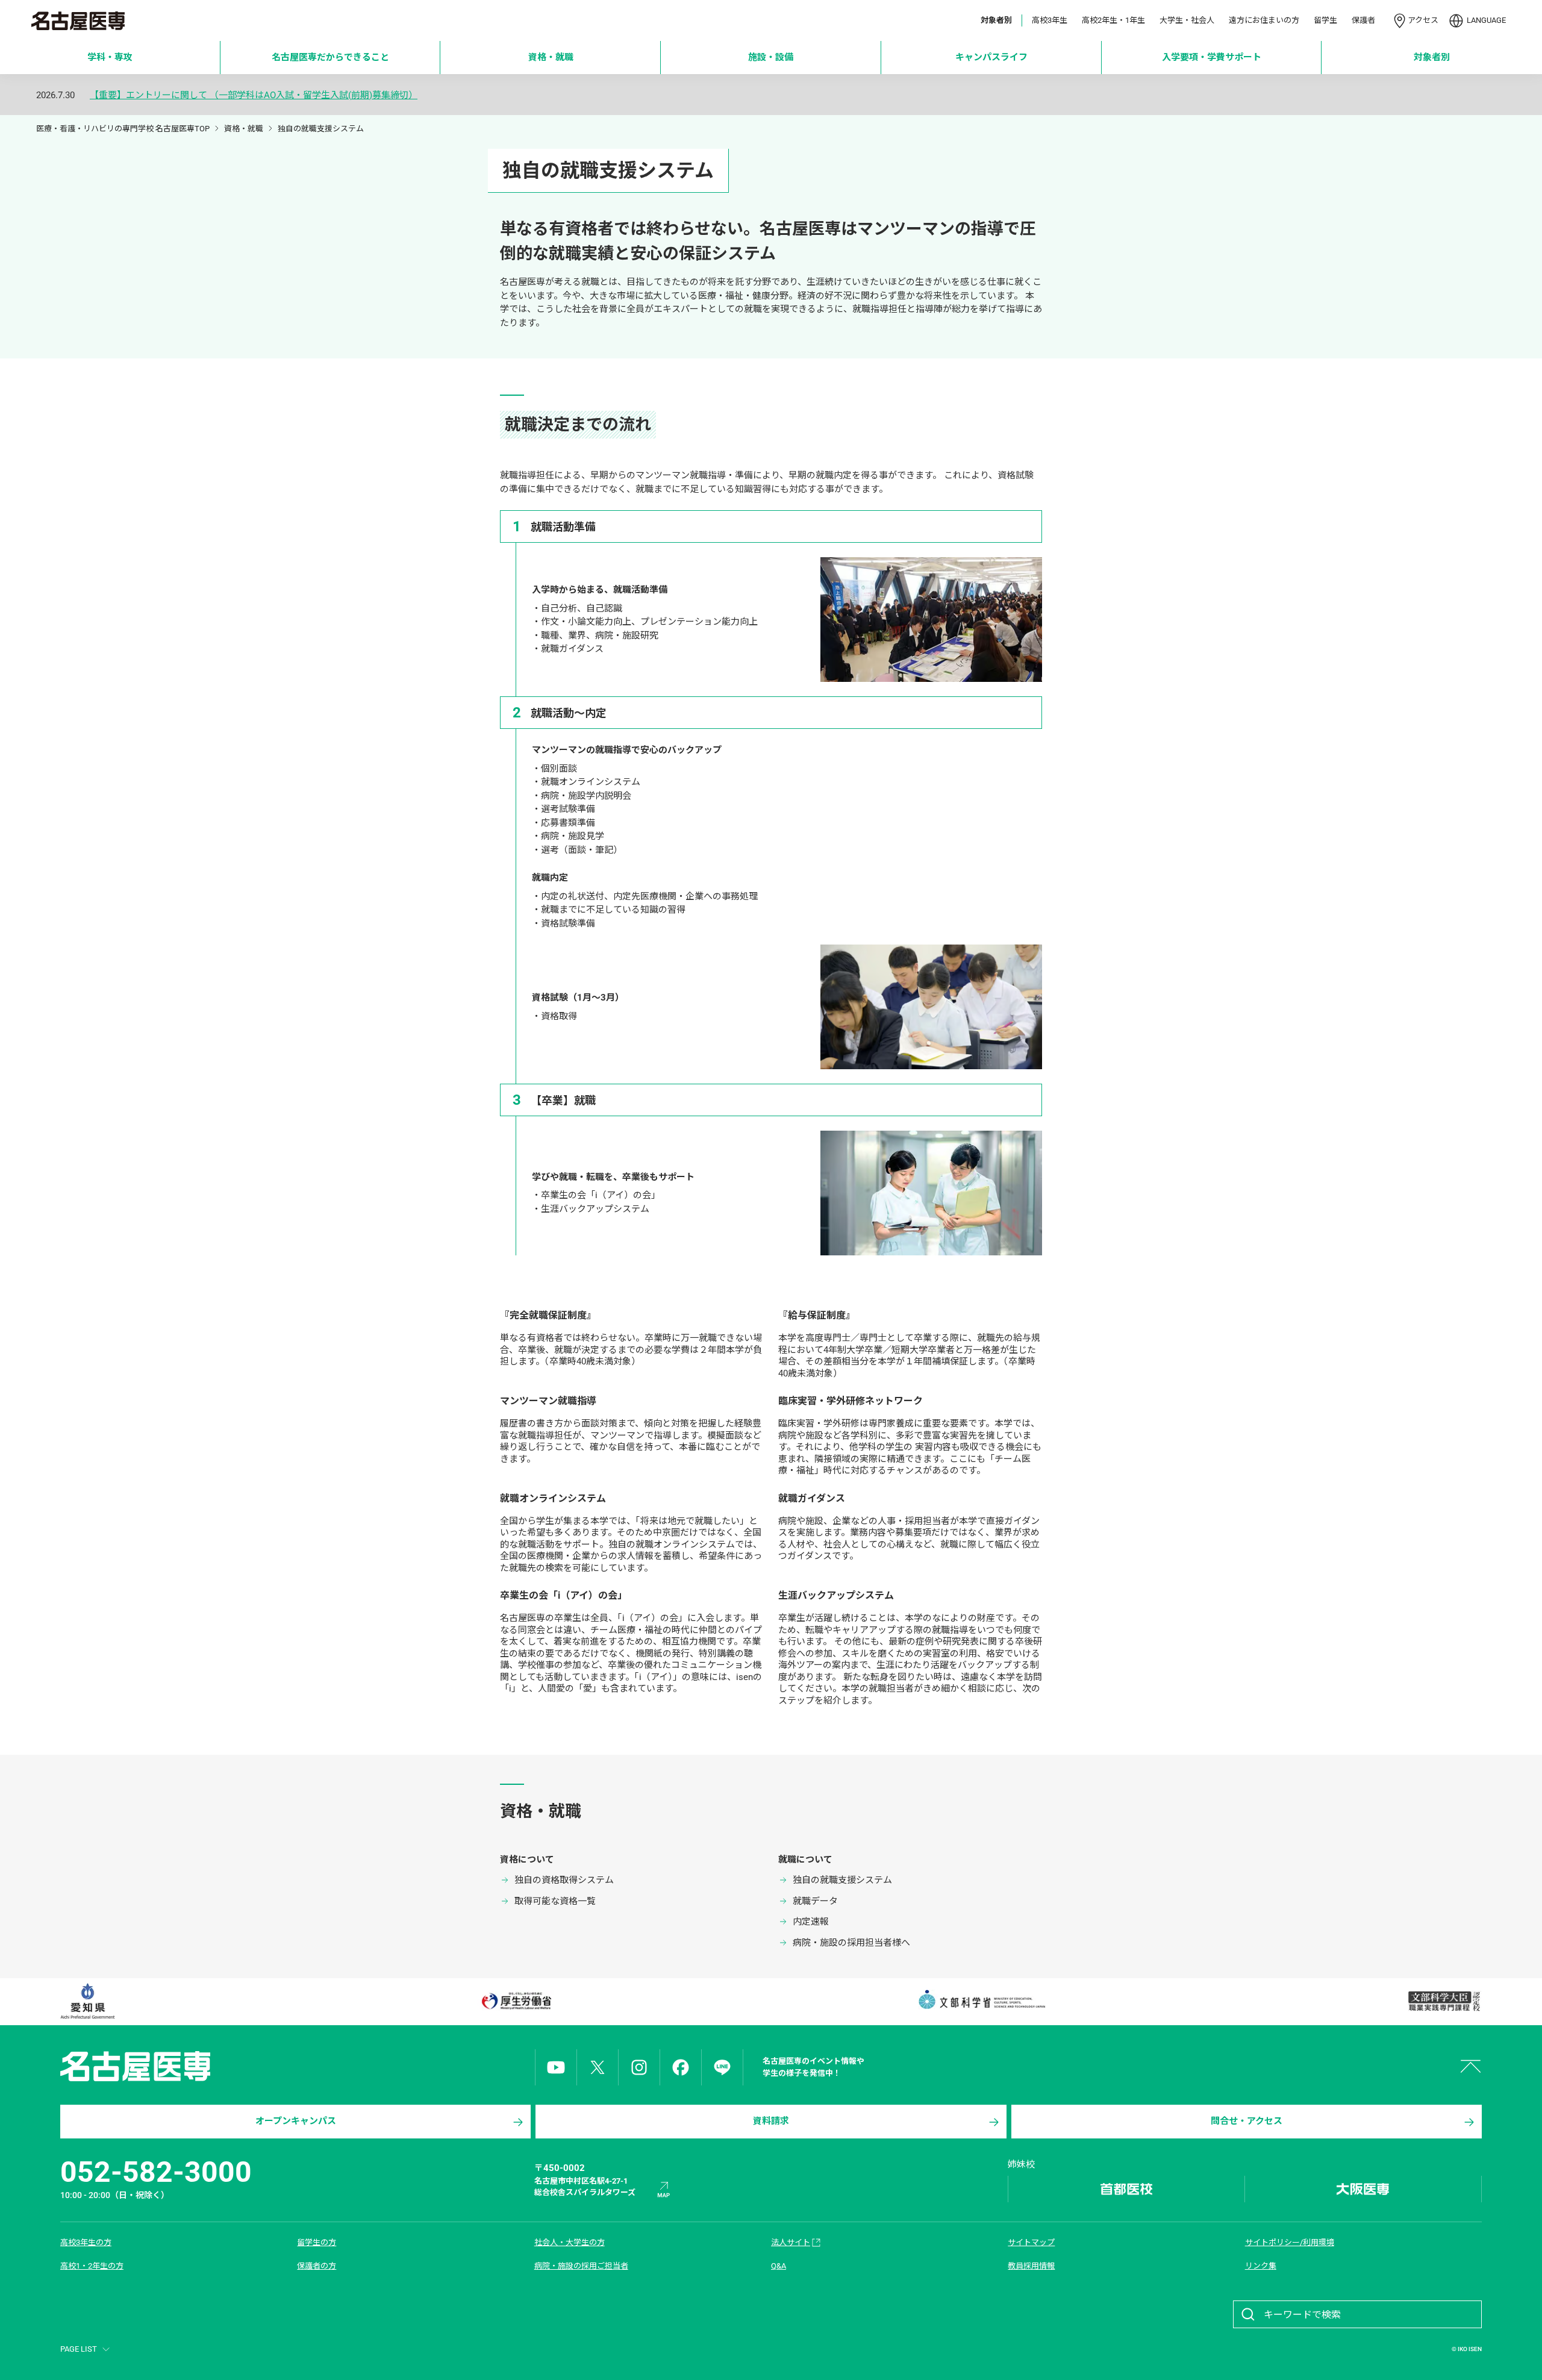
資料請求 (771, 2121)
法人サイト (791, 2242)
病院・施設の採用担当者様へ (851, 1943)
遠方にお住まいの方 (1264, 20)
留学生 (1325, 20)
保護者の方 (317, 2266)
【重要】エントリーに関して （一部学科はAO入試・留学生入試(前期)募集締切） (254, 95)
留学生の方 (317, 2242)
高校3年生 (1050, 20)
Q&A (779, 2266)
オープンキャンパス (296, 2121)
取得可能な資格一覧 (555, 1901)
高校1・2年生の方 (92, 2266)
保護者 (1363, 20)
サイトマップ (1031, 2242)
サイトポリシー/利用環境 (1290, 2242)
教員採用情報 (1031, 2266)
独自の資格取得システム (564, 1880)
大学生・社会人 (1187, 20)
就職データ (815, 1901)
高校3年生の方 (86, 2242)
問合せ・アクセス (1247, 2121)
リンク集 (1261, 2266)
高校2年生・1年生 (1113, 20)
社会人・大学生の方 (570, 2242)
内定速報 (811, 1922)
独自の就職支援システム (842, 1880)
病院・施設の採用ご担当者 (581, 2266)
